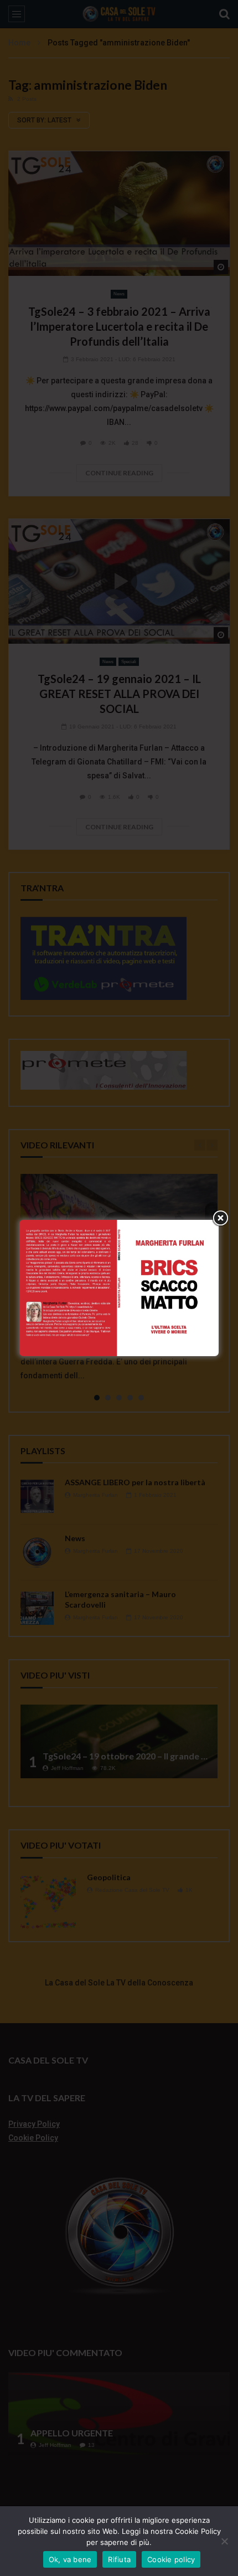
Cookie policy (171, 2559)
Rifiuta (119, 2559)
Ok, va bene (70, 2559)
